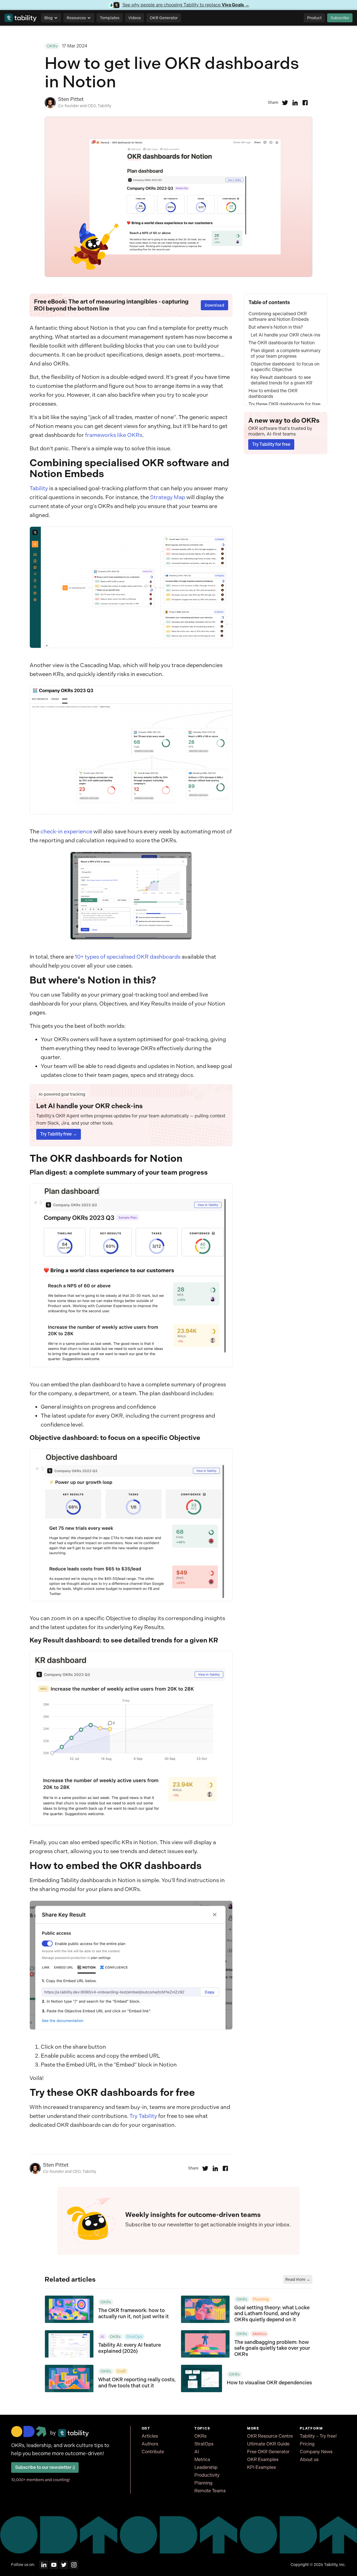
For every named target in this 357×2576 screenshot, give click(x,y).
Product (314, 18)
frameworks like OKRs (114, 435)
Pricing (307, 2444)
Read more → (298, 2279)
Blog (49, 18)
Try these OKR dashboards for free (284, 404)
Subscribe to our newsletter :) (45, 2467)
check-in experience (66, 832)
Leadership (206, 2467)
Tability (39, 488)
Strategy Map (168, 497)
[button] (51, 18)
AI (197, 2452)
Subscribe (340, 18)
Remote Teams (210, 2491)
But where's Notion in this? (276, 327)
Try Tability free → (59, 1134)
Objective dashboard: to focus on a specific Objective (285, 367)
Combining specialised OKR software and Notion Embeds (279, 317)
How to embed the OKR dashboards (273, 394)
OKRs (200, 2436)
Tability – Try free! (318, 2436)
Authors (150, 2444)
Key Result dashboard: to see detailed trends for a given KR (282, 380)
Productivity (207, 2475)
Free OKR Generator (268, 2452)
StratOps (204, 2444)
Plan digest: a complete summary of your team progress (286, 353)
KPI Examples (261, 2467)
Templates (110, 18)
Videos (135, 18)
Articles (150, 2436)
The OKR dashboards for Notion (282, 343)
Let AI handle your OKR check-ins (285, 335)
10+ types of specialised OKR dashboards (128, 957)
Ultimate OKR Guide (268, 2444)
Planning (203, 2483)
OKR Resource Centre (270, 2436)
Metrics (202, 2460)
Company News (316, 2452)
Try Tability (143, 2116)
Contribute (153, 2452)
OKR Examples (263, 2460)
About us (309, 2460)
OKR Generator (164, 18)
